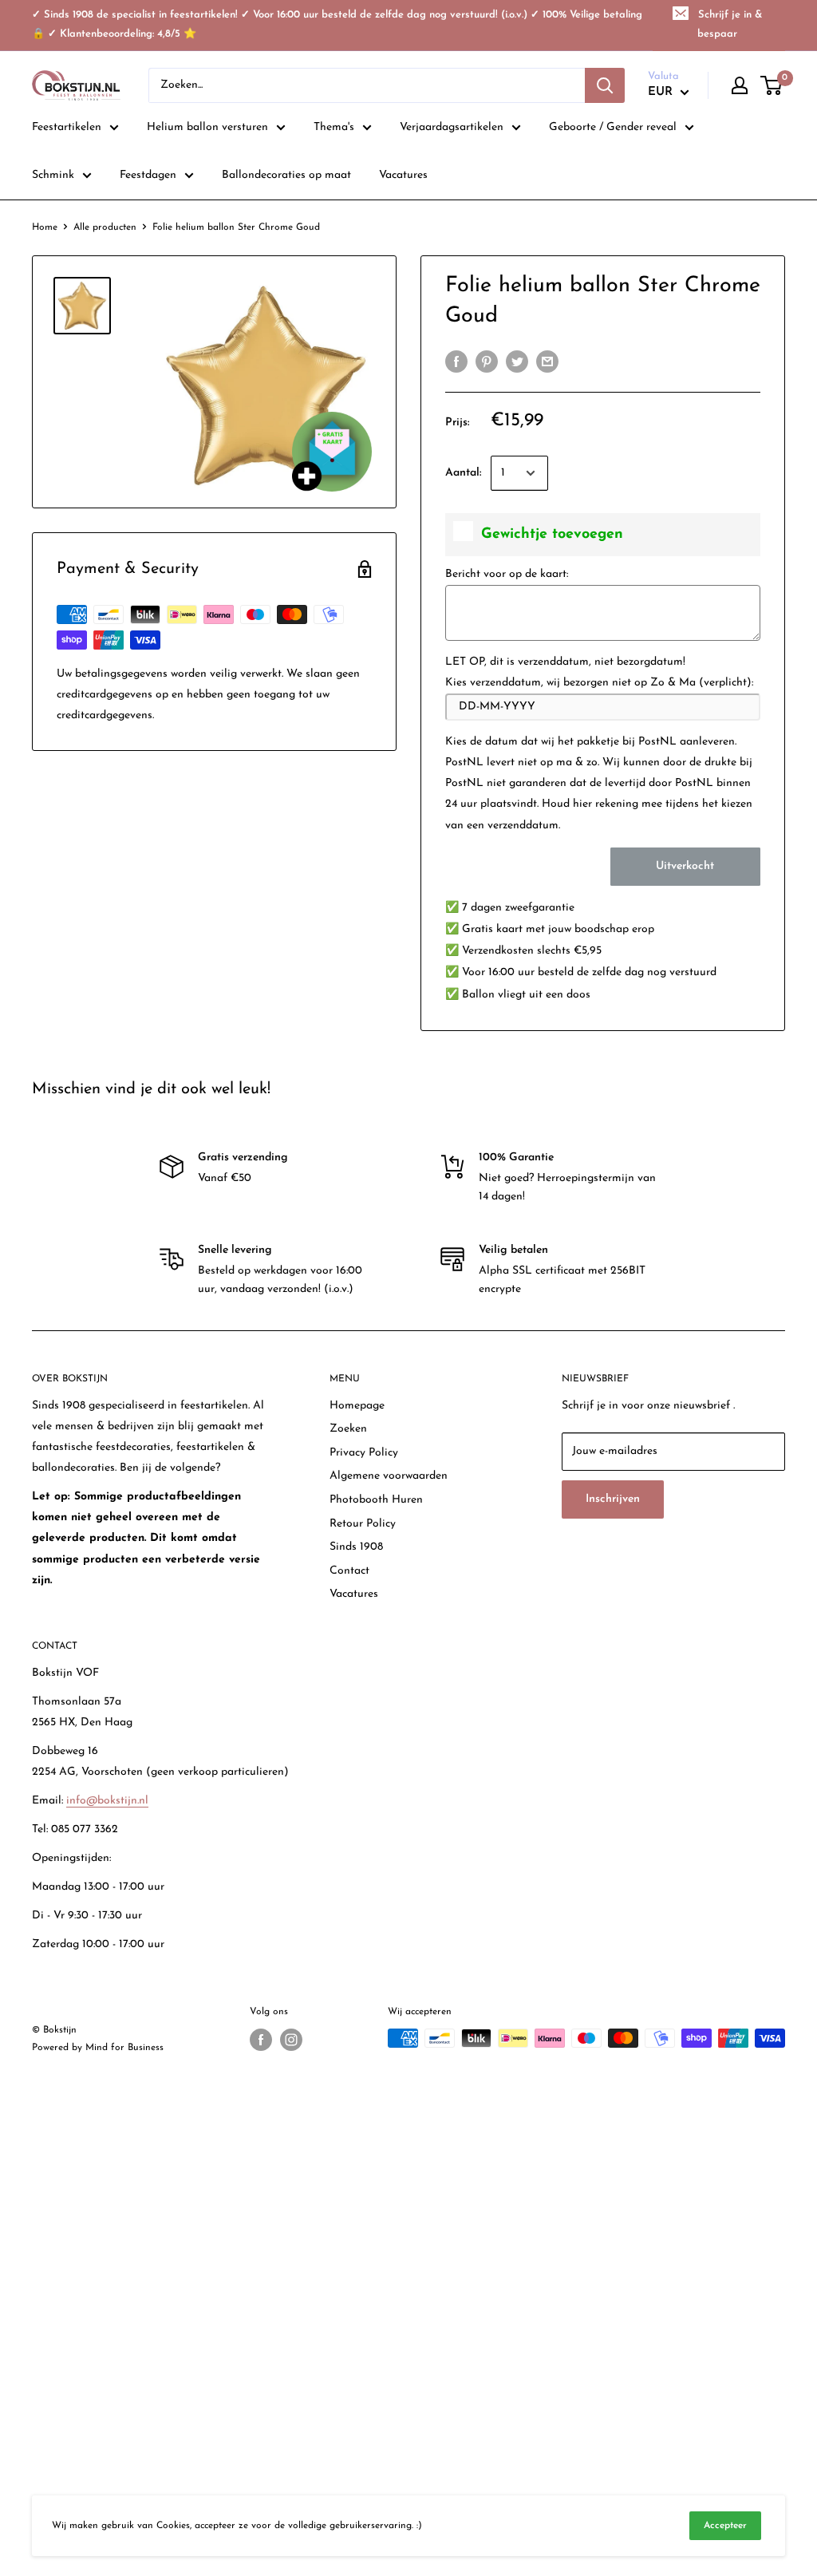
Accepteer (725, 2526)
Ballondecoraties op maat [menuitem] (286, 175)
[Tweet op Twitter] (517, 362)
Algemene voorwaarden (389, 1476)
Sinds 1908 (356, 1547)
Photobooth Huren (376, 1500)
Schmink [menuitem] (53, 175)
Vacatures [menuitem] (403, 175)
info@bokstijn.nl (107, 1801)
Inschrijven (613, 1499)
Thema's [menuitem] (334, 127)
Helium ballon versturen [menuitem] (207, 127)
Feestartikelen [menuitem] (67, 127)
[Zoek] (605, 85)
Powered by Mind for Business (98, 2048)
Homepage (357, 1406)
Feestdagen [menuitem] (148, 175)
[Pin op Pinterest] (487, 362)
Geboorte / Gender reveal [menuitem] (613, 127)
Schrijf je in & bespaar (730, 24)
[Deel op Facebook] (456, 362)
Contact (349, 1571)
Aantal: (463, 473)
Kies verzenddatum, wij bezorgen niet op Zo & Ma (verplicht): (599, 683)
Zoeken (348, 1429)
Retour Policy (363, 1524)
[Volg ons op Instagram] (291, 2040)
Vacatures (354, 1594)
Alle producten (105, 227)
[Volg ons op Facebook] (261, 2040)
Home (45, 227)
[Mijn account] (740, 85)
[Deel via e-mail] (547, 362)
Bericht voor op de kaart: (507, 574)
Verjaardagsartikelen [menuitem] (452, 127)
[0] (772, 85)
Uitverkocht (685, 866)
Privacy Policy (364, 1453)
